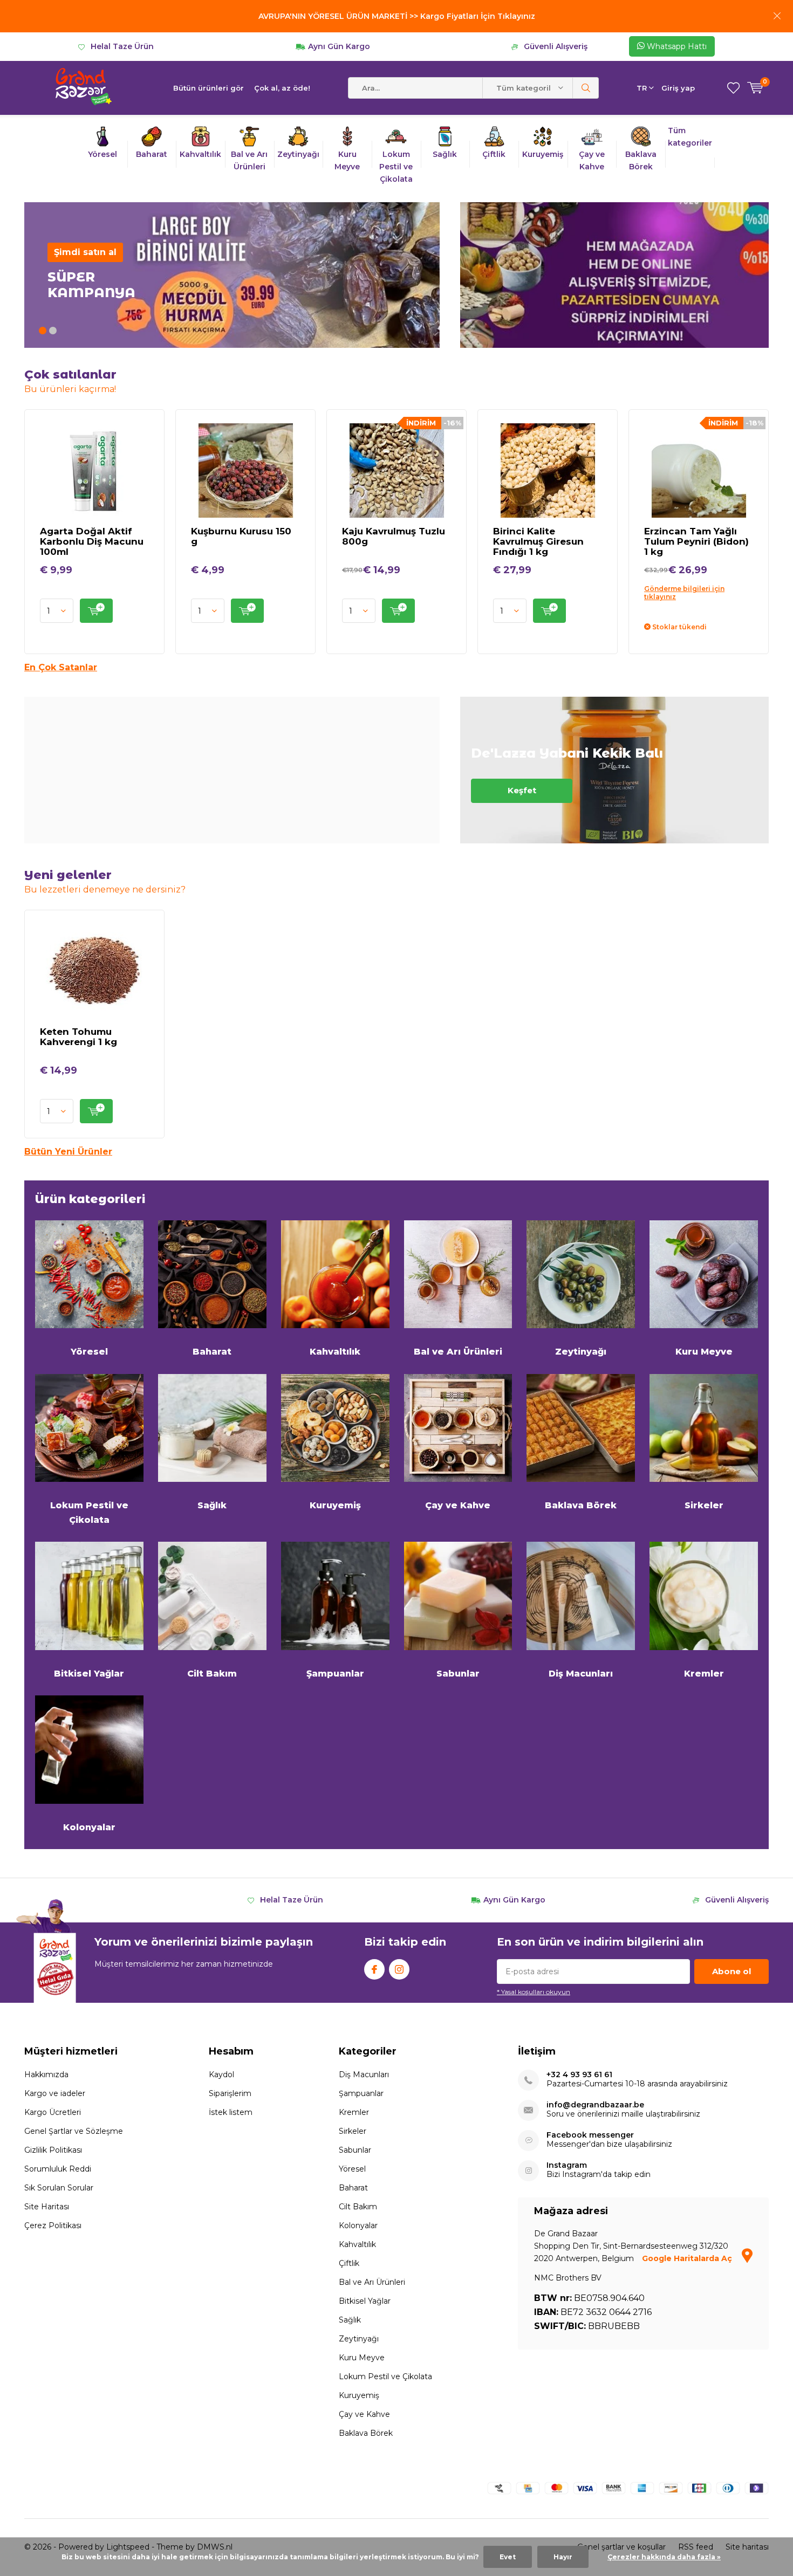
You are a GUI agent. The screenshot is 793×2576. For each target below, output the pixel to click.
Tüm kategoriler (690, 137)
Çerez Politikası (53, 2225)
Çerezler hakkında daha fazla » (664, 2557)
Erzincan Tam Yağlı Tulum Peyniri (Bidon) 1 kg (696, 541)
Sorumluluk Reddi (58, 2169)
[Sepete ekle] (96, 611)
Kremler (704, 1674)
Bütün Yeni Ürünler (68, 1152)
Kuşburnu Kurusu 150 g (241, 536)
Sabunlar (458, 1674)
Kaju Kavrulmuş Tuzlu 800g (394, 536)
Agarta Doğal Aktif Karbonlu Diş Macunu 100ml (92, 541)
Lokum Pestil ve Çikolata (89, 1512)
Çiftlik (349, 2263)
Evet (508, 2557)
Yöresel (89, 1352)
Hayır (563, 2557)
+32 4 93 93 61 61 (579, 2075)
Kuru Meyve (704, 1352)
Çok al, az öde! (282, 88)
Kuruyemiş (335, 1505)
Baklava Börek (581, 1505)
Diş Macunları (581, 1674)
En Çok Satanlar (61, 667)
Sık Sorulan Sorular (59, 2188)
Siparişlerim (230, 2093)
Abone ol (732, 1971)
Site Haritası (47, 2207)
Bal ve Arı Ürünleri (458, 1352)
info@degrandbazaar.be (595, 2105)
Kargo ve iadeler (55, 2093)
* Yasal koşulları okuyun (534, 1992)
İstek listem (231, 2112)
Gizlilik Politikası (53, 2150)
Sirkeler (704, 1505)
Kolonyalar (89, 1827)
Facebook (374, 1969)
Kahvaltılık (335, 1352)
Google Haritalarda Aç (688, 2258)
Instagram (399, 1969)
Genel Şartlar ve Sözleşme (74, 2131)
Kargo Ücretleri (53, 2112)
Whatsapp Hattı (676, 46)
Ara (586, 88)
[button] (43, 331)
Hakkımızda (46, 2074)
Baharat (212, 1352)
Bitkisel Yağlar (89, 1674)
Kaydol (221, 2074)
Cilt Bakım (212, 1674)
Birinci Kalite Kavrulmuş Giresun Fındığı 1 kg (538, 541)
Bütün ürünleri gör (208, 88)
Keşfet (614, 770)
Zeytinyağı (581, 1352)
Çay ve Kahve (458, 1505)
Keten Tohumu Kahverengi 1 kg (78, 1037)
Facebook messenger (590, 2135)
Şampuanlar (335, 1674)
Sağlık (212, 1505)
